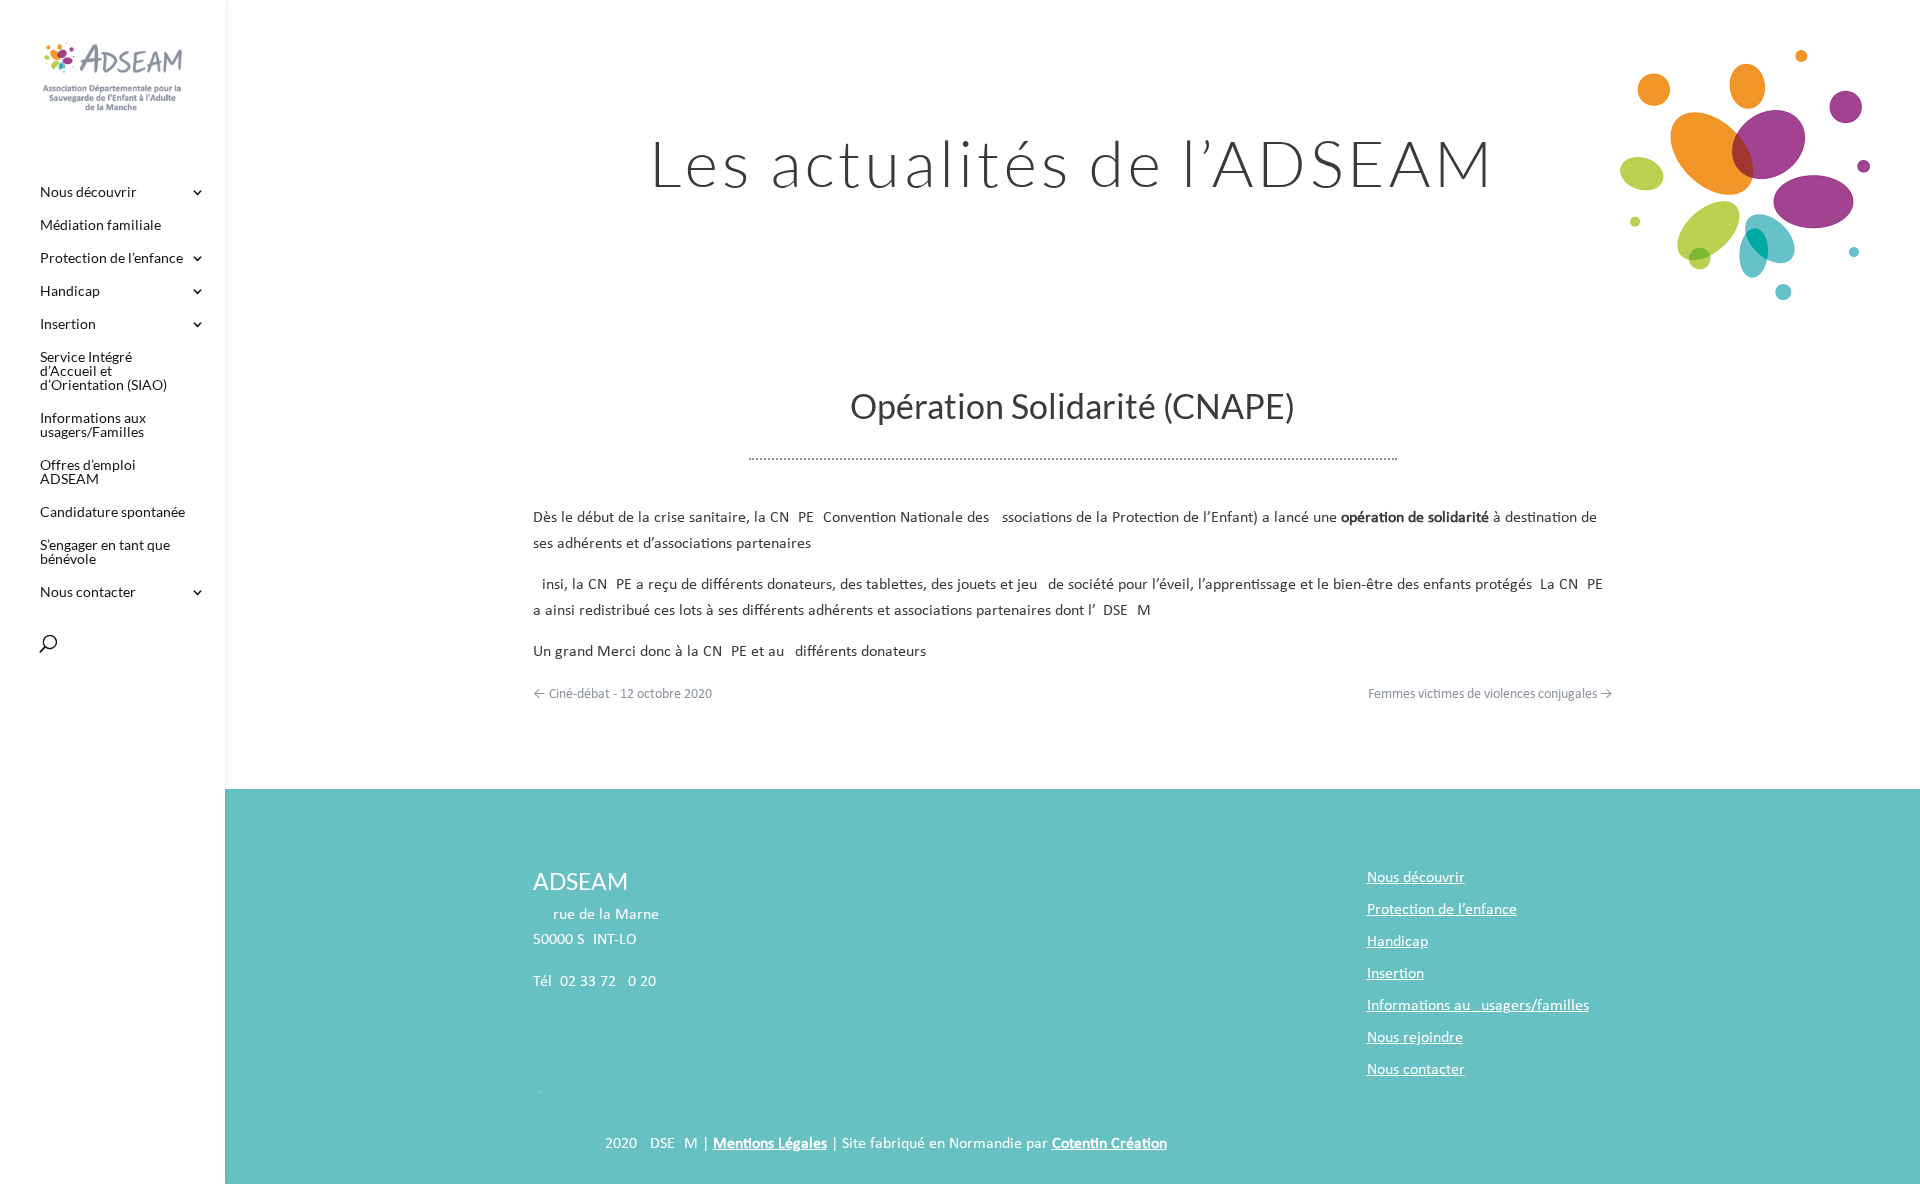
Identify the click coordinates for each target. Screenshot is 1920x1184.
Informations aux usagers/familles (1478, 1006)
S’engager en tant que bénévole (105, 552)
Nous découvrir (88, 192)
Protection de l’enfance (111, 258)
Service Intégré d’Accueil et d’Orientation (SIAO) (103, 371)
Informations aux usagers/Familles (93, 425)
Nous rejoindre (1415, 1038)
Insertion (68, 324)
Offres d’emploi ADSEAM (88, 472)
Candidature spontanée (112, 512)
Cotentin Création (1109, 1144)
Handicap (70, 291)
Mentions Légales (770, 1144)
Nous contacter (88, 592)
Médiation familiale (100, 225)
